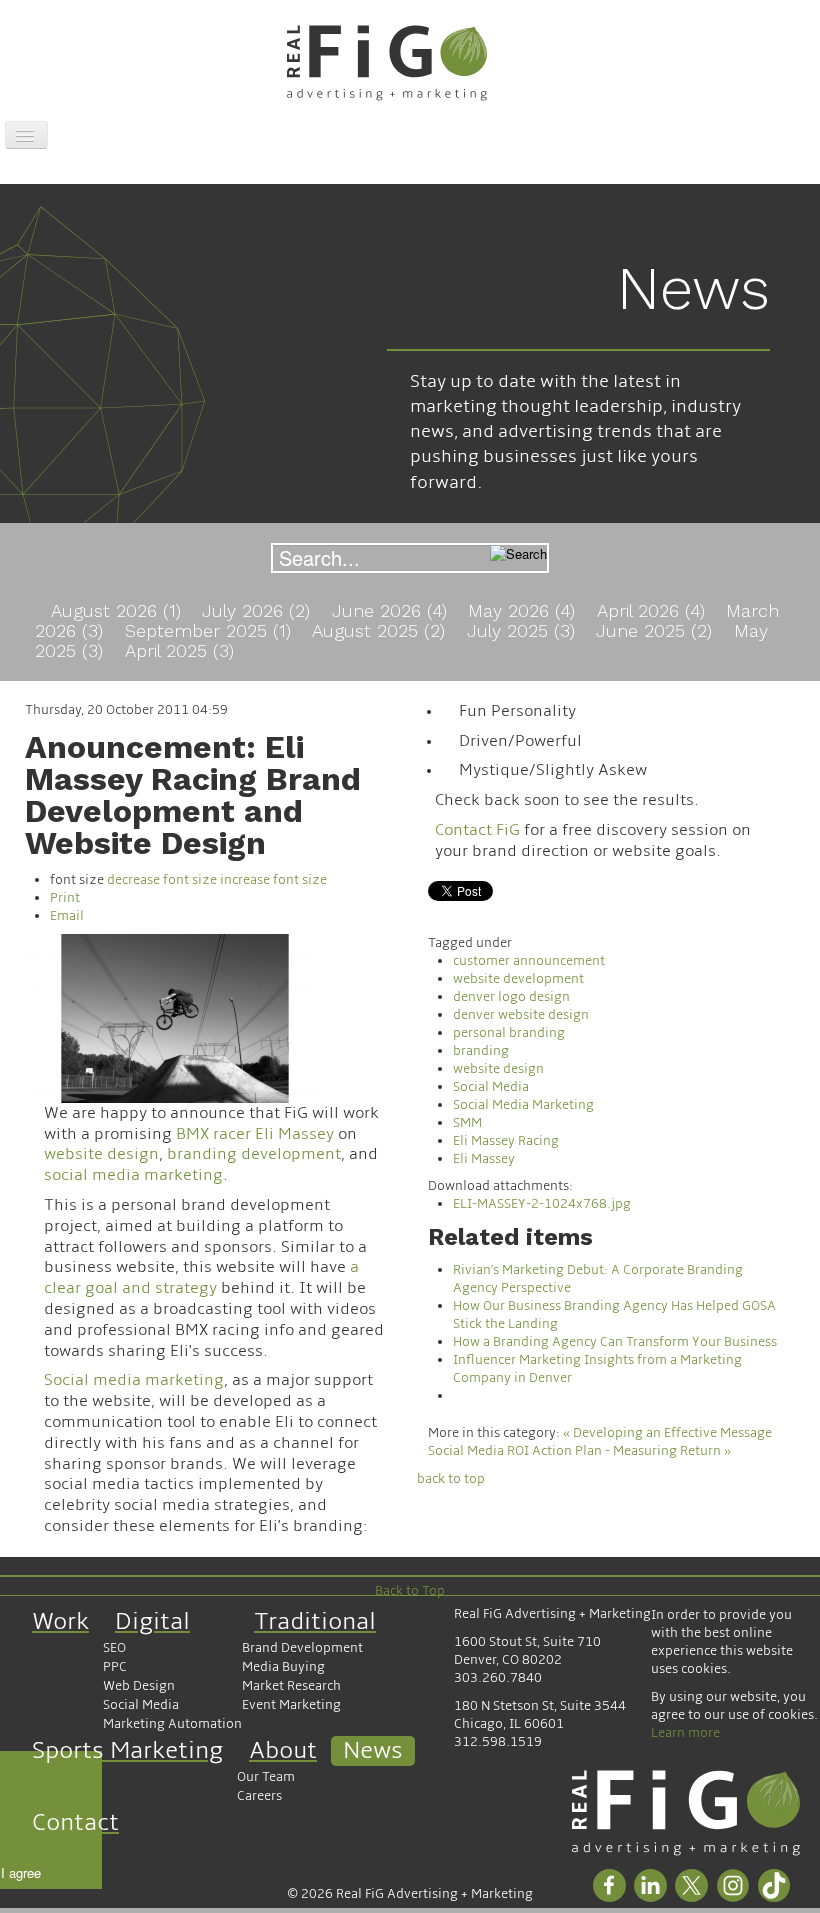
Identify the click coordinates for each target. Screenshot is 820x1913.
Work (60, 1621)
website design (101, 1154)
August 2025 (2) (381, 630)
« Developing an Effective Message (667, 1433)
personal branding (509, 1033)
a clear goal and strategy (201, 1277)
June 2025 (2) (657, 630)
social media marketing (133, 1175)
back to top (451, 1479)
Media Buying (283, 1667)
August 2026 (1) (119, 610)
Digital (152, 1621)
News (373, 1750)
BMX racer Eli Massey (255, 1134)
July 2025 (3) (524, 630)
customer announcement (529, 961)
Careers (259, 1796)
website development (518, 979)
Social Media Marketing (523, 1105)
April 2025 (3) (179, 650)
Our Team (266, 1777)
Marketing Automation (172, 1724)
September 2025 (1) (211, 630)
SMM (467, 1123)
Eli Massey (484, 1159)
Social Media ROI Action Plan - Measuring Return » (579, 1451)
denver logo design (511, 997)
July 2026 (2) (259, 610)
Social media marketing (134, 1380)
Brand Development (302, 1648)
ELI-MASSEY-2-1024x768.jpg (542, 1204)
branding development (254, 1154)
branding (481, 1051)
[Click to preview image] (175, 1017)
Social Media (491, 1087)
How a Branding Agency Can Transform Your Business (615, 1342)
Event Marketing (291, 1705)
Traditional (315, 1621)
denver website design (521, 1015)
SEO (114, 1648)
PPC (115, 1667)
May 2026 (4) (524, 610)
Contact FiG (477, 830)
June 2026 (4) (392, 610)
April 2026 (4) (654, 610)
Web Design (139, 1686)
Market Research (291, 1686)
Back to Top (410, 1591)
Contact (75, 1822)
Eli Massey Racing (506, 1141)
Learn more (685, 1733)
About (283, 1750)
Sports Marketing (127, 1750)
